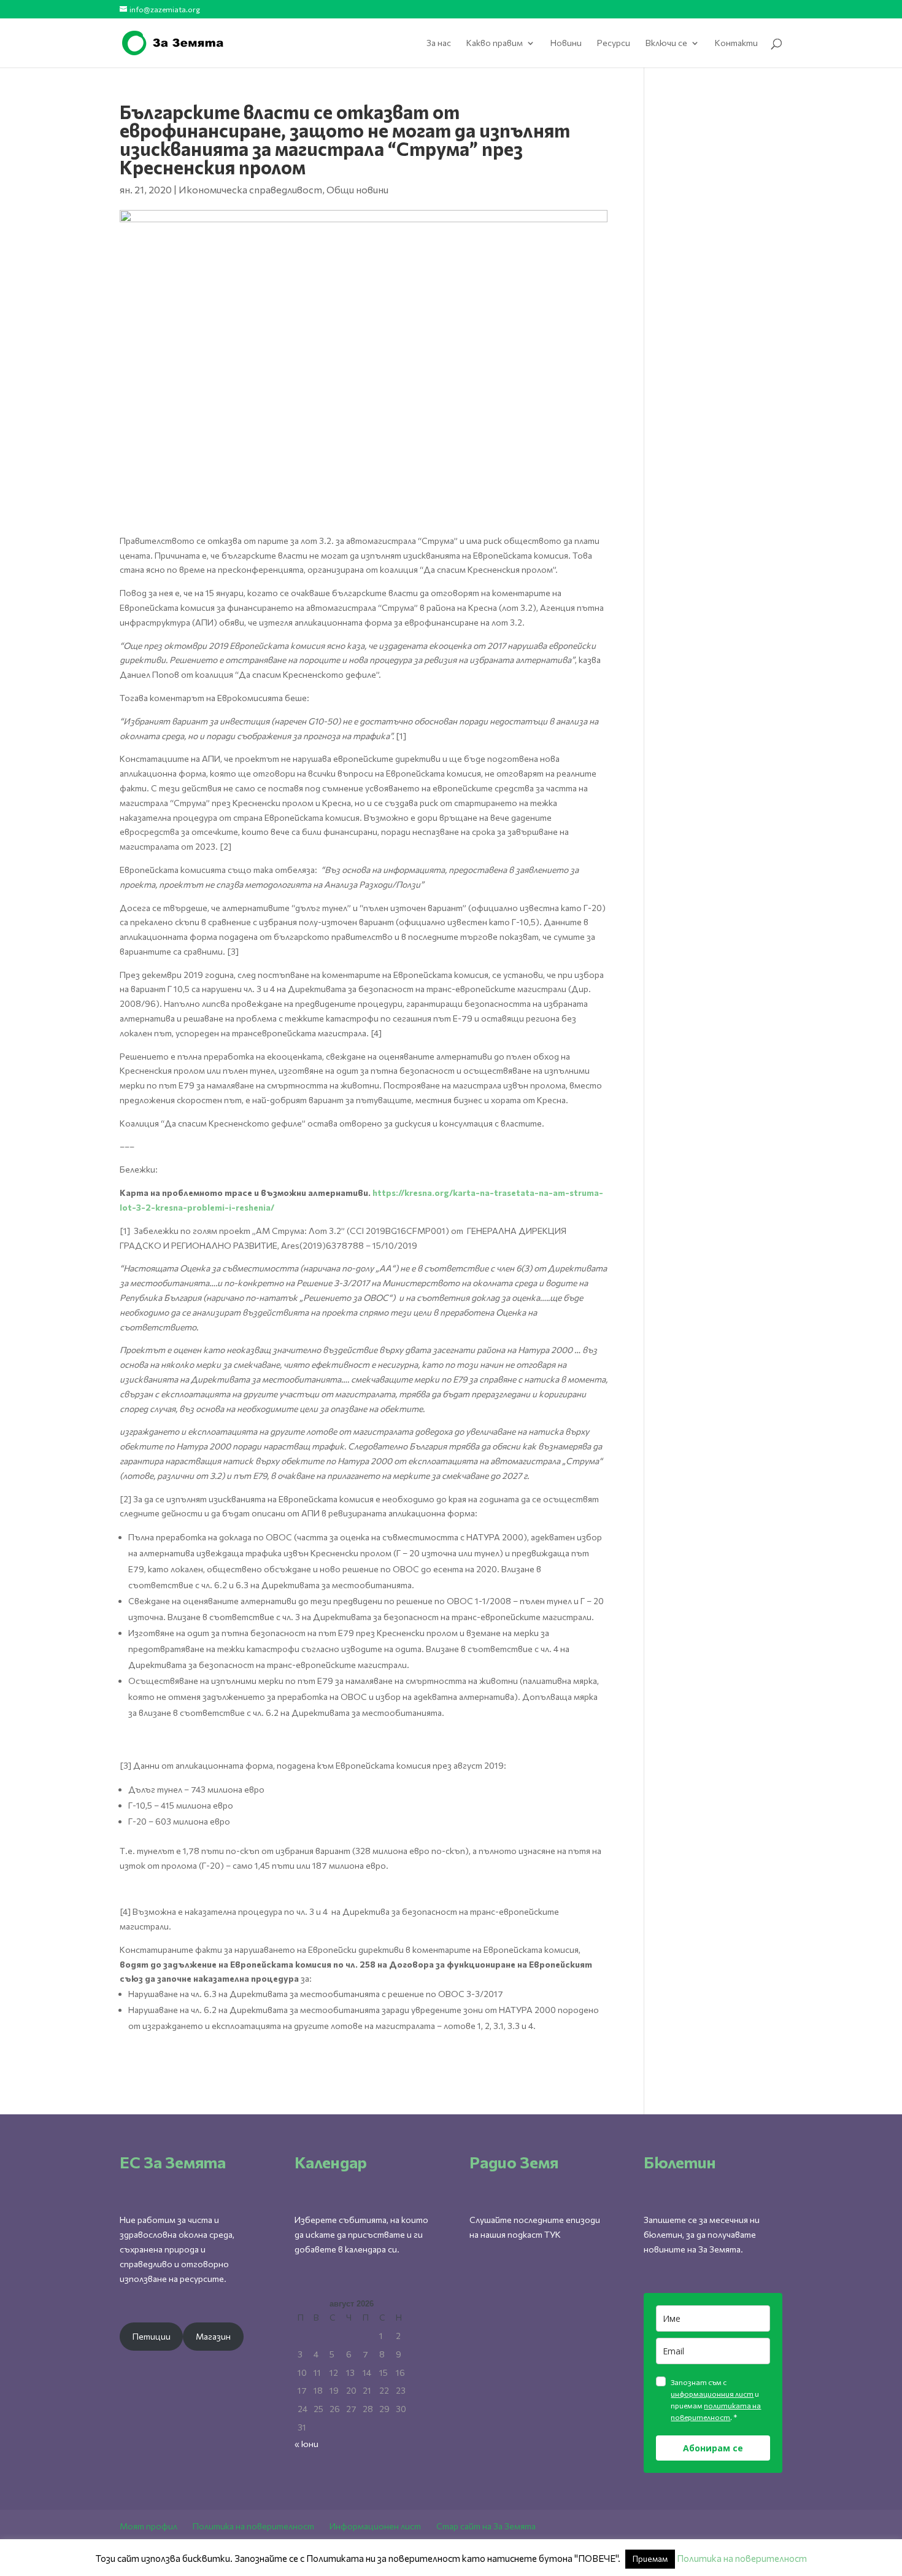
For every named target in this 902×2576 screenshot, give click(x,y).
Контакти (736, 43)
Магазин (213, 2336)
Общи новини (357, 189)
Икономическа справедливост (250, 189)
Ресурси (614, 43)
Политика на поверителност (253, 2526)
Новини (566, 43)
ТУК (553, 2234)
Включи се (666, 43)
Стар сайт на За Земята (486, 2526)
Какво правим (495, 43)
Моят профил (148, 2526)
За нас (439, 43)
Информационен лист (375, 2526)
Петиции (152, 2336)
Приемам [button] (650, 2559)
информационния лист (712, 2394)
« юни (306, 2444)
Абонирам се (713, 2448)
